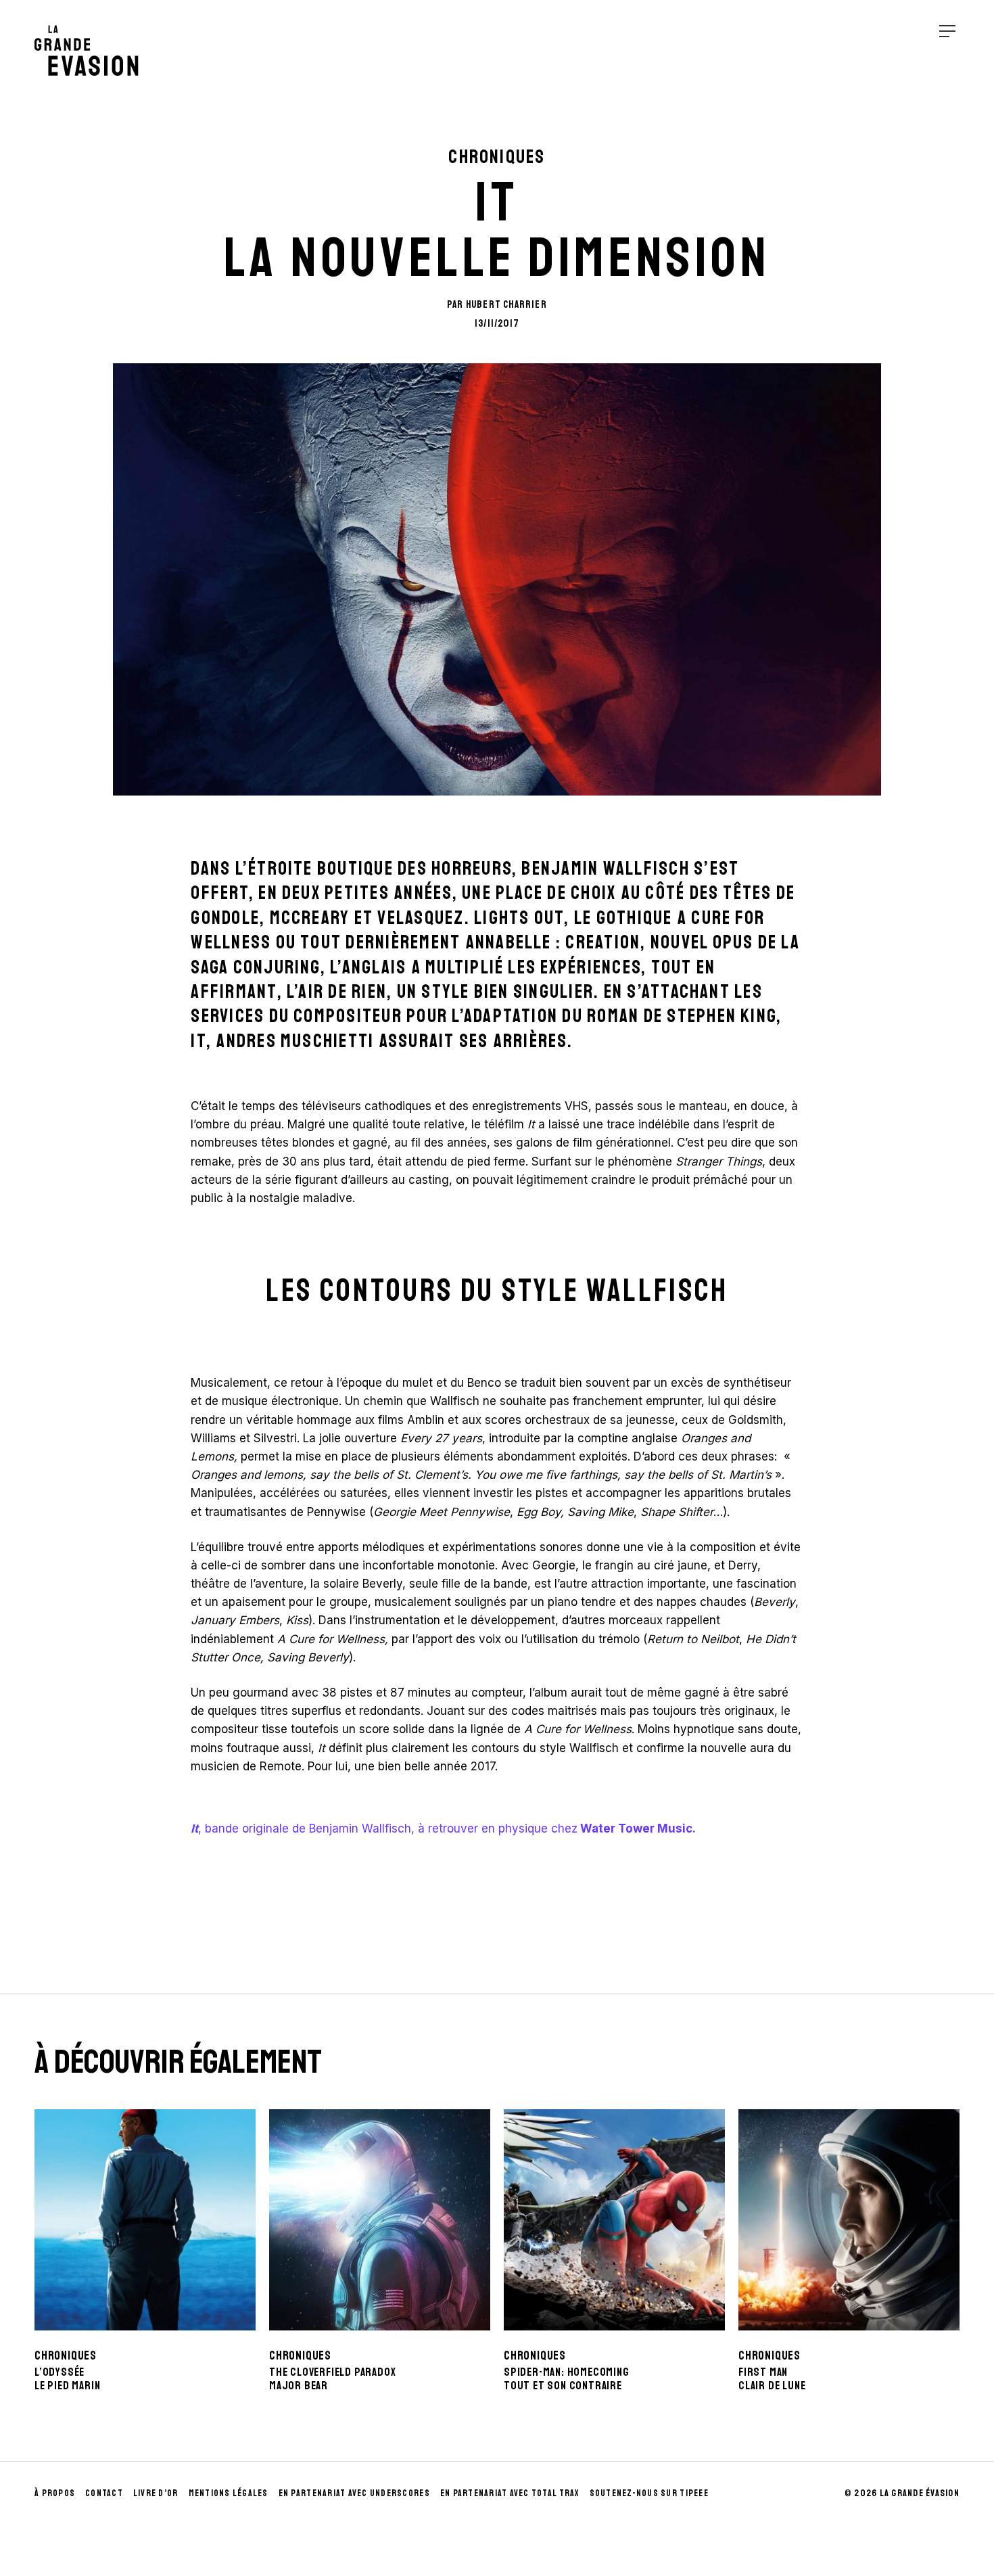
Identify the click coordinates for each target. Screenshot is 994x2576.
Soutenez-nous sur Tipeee (649, 2493)
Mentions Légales (229, 2493)
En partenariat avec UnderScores (354, 2493)
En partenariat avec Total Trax (510, 2493)
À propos (55, 2493)
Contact (104, 2493)
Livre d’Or (156, 2493)
